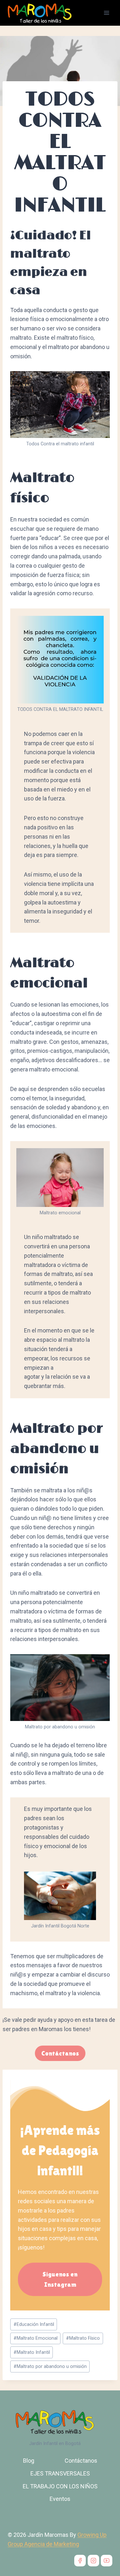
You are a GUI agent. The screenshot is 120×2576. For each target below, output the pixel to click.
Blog (29, 2461)
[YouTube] (107, 2561)
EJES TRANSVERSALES (60, 2473)
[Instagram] (93, 2561)
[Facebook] (80, 2561)
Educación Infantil (34, 2324)
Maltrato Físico (83, 2338)
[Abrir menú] (106, 13)
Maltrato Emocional (36, 2338)
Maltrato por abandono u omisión (50, 2366)
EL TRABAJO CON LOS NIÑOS (60, 2486)
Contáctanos (81, 2461)
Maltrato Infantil (32, 2352)
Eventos (60, 2499)
